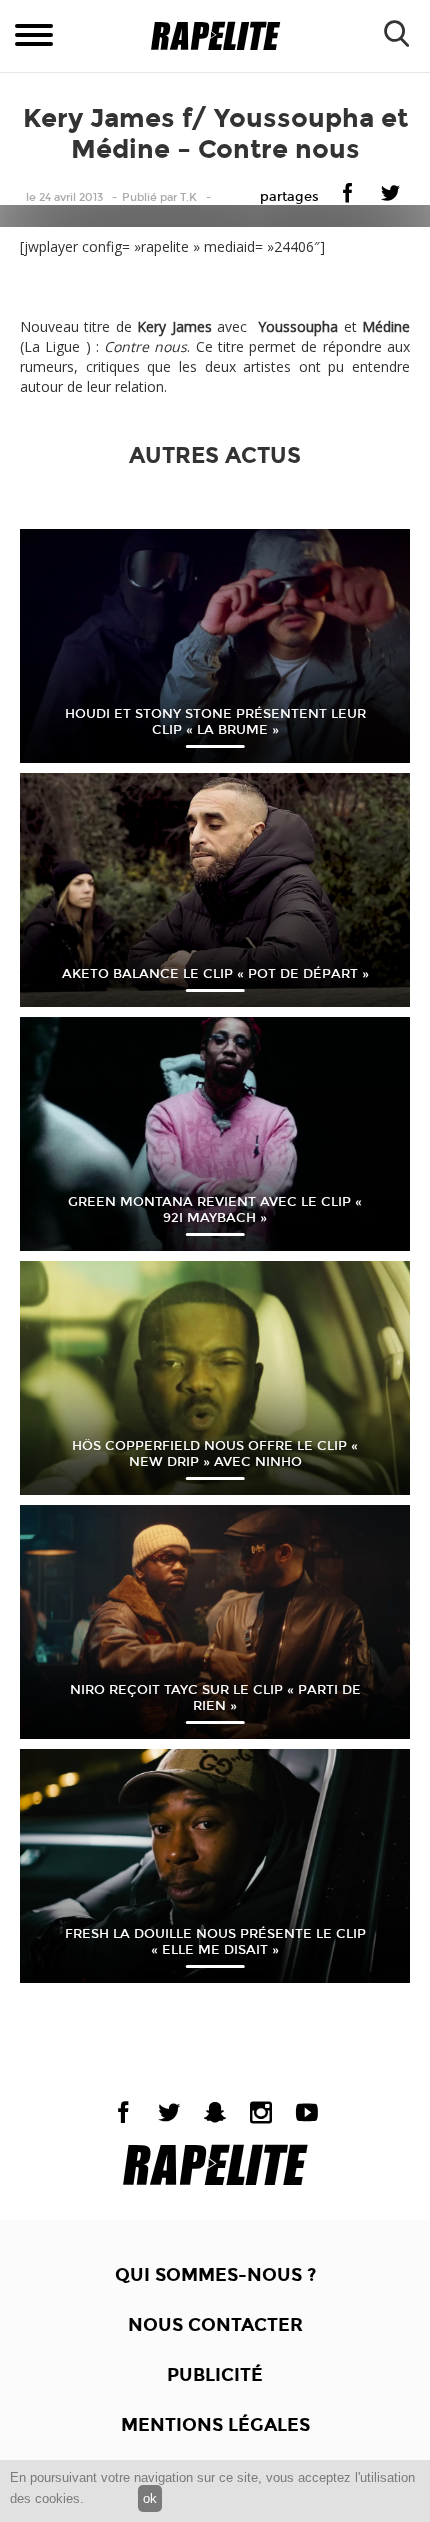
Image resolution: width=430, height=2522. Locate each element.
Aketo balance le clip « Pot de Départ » (215, 974)
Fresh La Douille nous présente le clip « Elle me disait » (215, 1942)
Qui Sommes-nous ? (215, 2275)
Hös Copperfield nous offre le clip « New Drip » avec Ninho (215, 1454)
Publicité (215, 2375)
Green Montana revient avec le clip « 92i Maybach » (215, 1210)
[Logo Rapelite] (215, 36)
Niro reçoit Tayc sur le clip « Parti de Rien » (215, 1698)
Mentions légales (215, 2425)
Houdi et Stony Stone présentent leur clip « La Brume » (215, 722)
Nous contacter (215, 2325)
